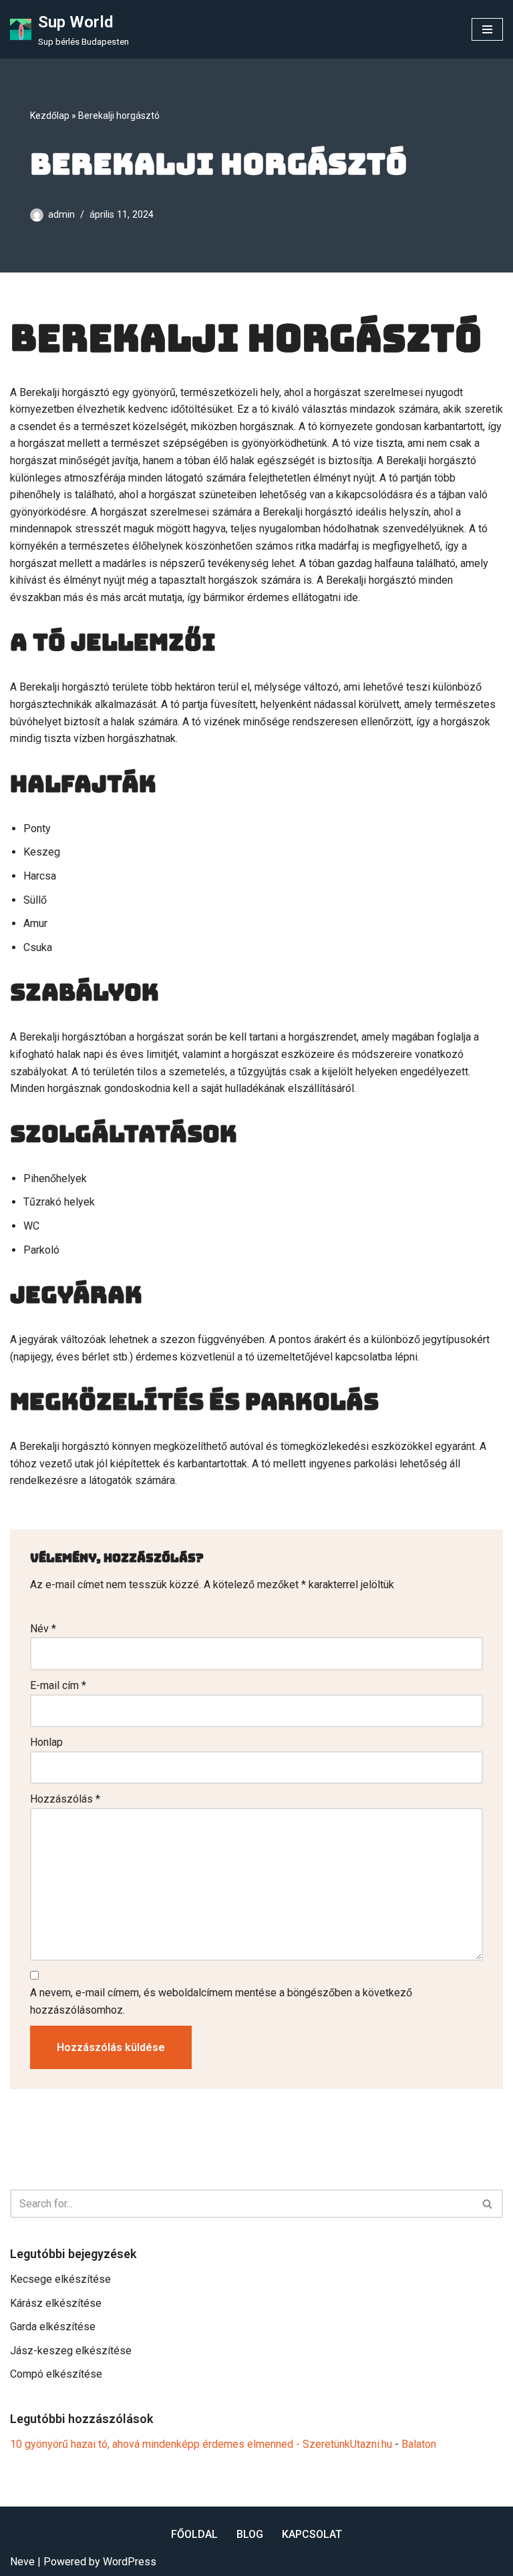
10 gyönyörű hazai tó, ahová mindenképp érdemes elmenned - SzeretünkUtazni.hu (201, 2444)
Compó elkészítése (56, 2374)
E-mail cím (58, 1685)
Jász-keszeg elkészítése (71, 2351)
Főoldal (194, 2534)
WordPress (130, 2562)
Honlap (46, 1742)
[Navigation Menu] (487, 29)
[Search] (488, 2204)
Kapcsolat (312, 2534)
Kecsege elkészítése (60, 2279)
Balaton (419, 2444)
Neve (22, 2562)
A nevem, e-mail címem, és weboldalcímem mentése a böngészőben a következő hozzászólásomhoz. (221, 2001)
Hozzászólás (65, 1799)
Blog (250, 2534)
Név (43, 1629)
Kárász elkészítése (56, 2303)
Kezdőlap (50, 116)
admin (61, 215)
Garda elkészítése (53, 2327)
